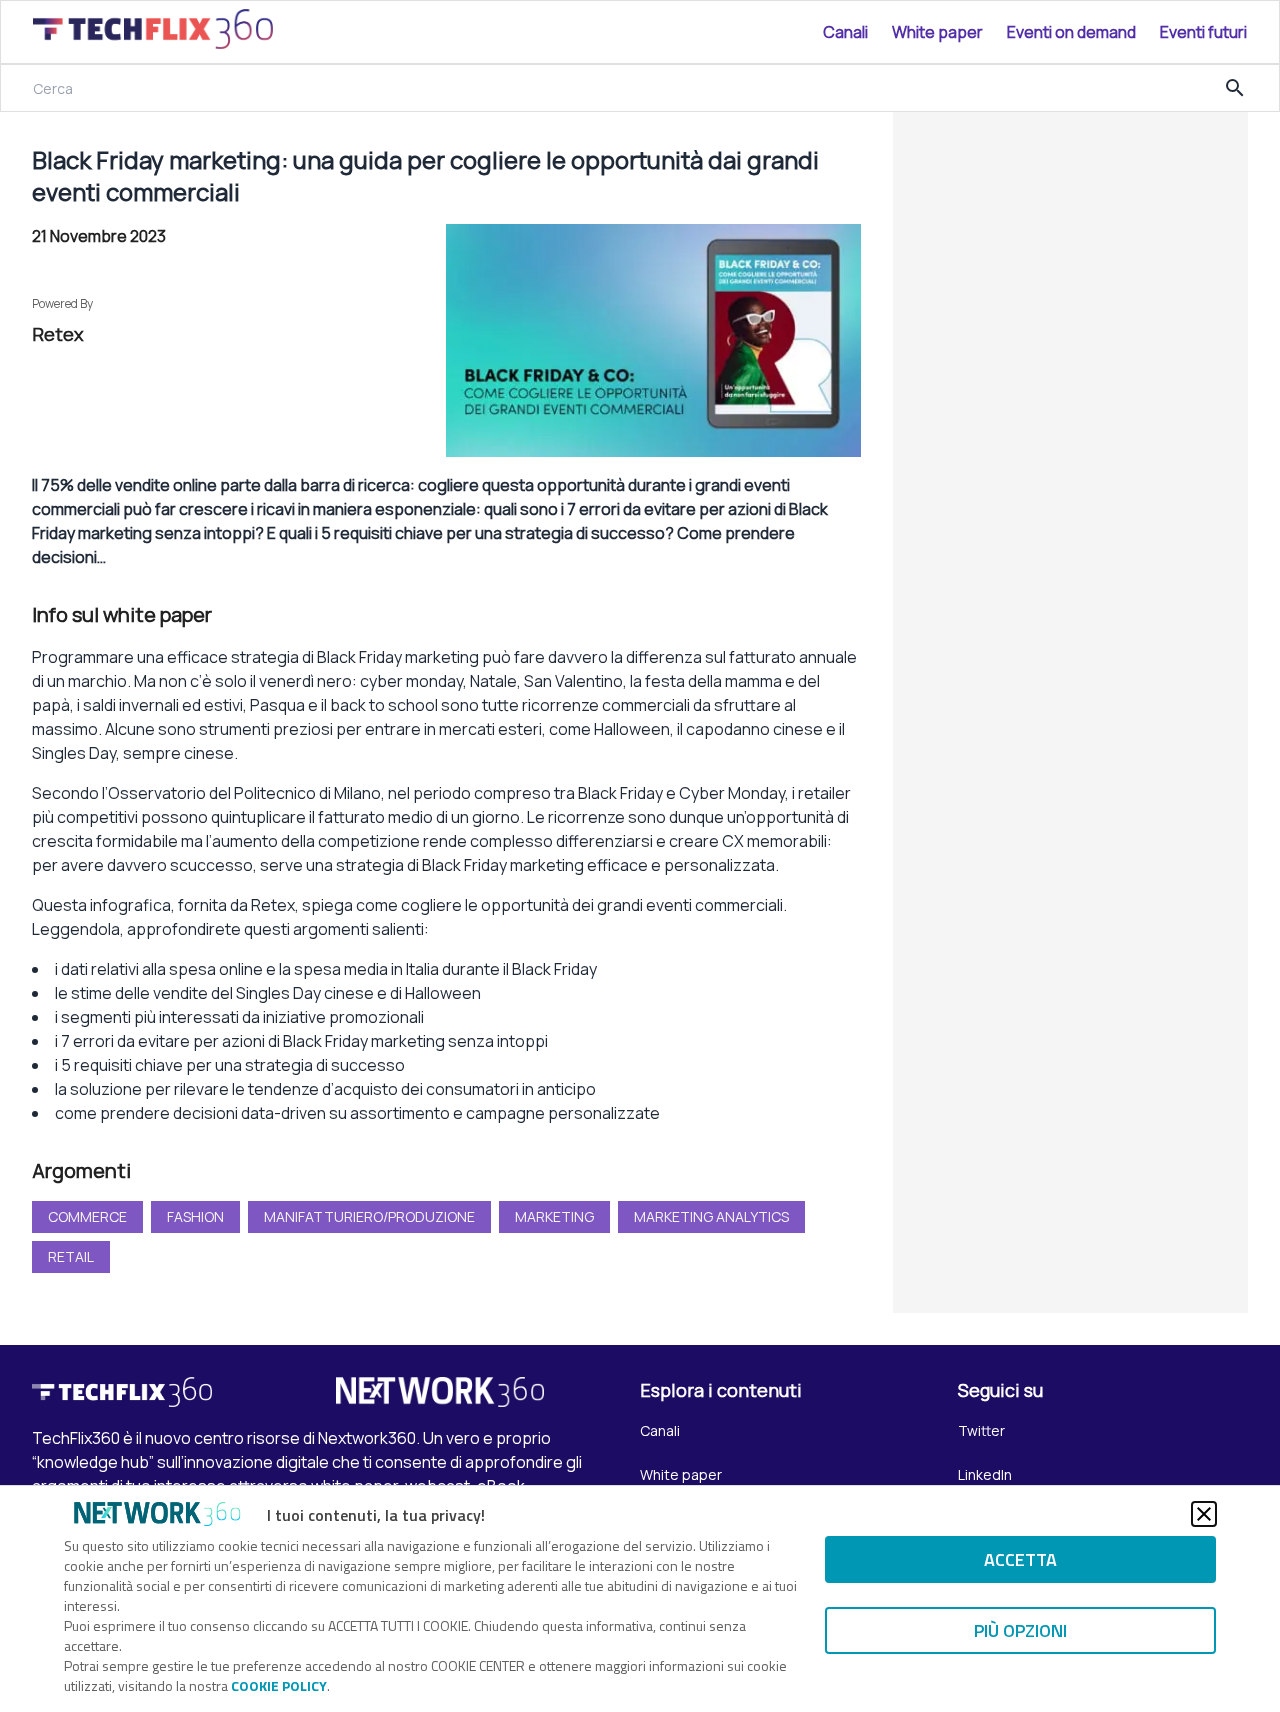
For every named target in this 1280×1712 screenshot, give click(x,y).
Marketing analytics (711, 1216)
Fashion (195, 1216)
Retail (71, 1256)
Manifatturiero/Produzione (369, 1216)
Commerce (87, 1216)
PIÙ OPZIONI (1020, 1630)
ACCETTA (1020, 1559)
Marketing (554, 1216)
